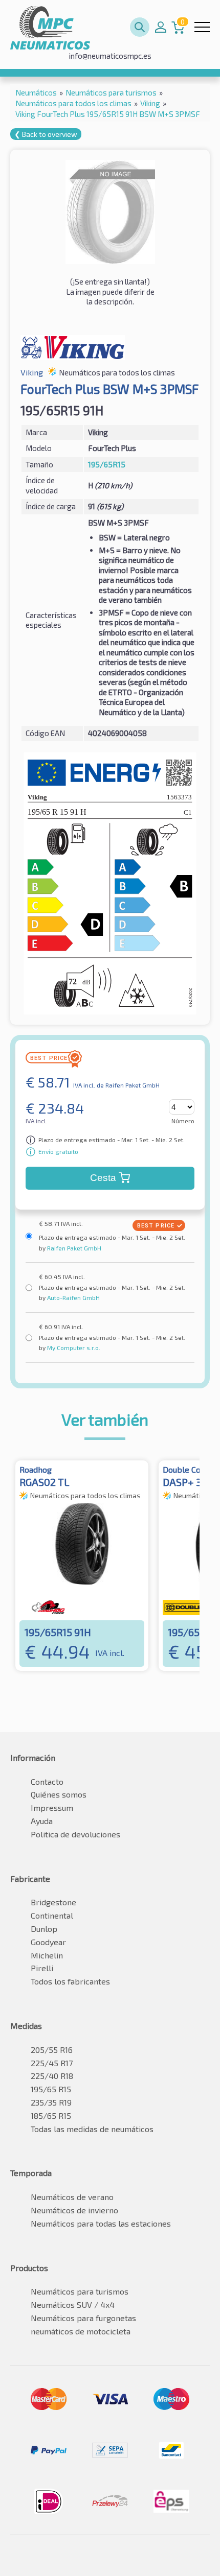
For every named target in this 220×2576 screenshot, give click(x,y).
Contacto (47, 1781)
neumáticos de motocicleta (81, 2331)
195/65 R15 (51, 2089)
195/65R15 (107, 464)
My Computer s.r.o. (73, 1348)
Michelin (47, 1955)
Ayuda (42, 1821)
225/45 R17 (52, 2063)
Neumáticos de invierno (74, 2210)
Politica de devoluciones (75, 1834)
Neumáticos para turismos (80, 2291)
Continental (52, 1915)
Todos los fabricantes (70, 1981)
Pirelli (42, 1968)
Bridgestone (53, 1902)
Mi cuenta (161, 27)
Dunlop (44, 1929)
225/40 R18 (52, 2076)
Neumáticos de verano (72, 2197)
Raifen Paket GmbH (73, 1248)
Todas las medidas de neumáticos (92, 2129)
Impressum (52, 1807)
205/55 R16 (52, 2050)
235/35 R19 (51, 2102)
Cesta (103, 1178)
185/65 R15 (51, 2116)
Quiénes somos (59, 1794)
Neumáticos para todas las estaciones (101, 2223)
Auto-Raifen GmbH (73, 1297)
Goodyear (48, 1942)
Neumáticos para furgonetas (83, 2318)
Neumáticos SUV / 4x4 (73, 2305)
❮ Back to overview (46, 134)
